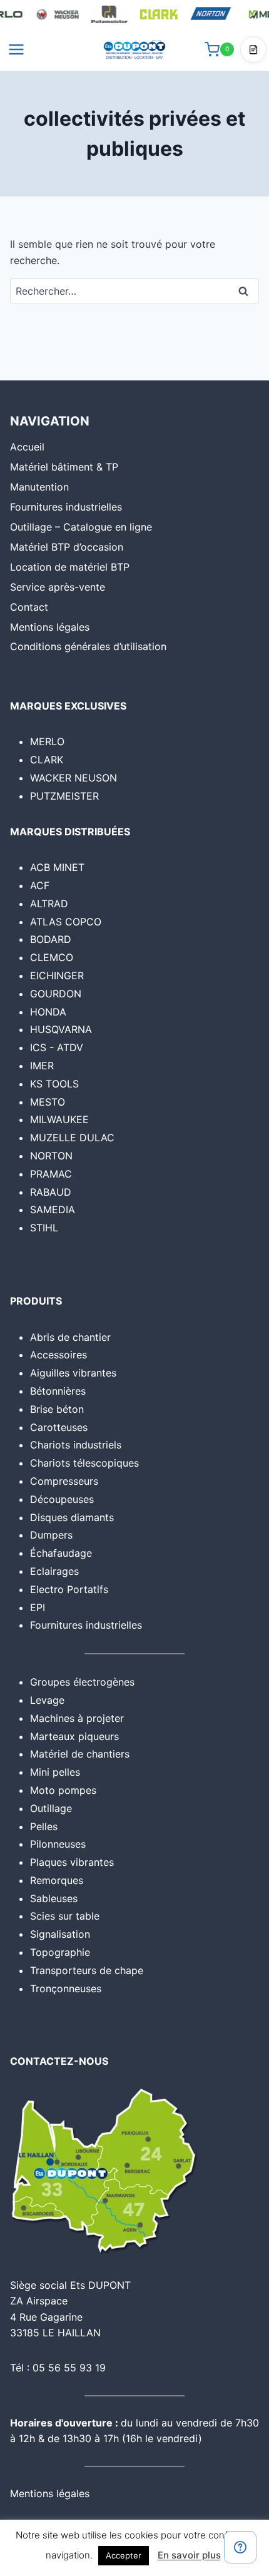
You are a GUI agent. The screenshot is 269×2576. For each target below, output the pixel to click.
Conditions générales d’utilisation (88, 646)
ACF (40, 885)
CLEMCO (52, 957)
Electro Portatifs (69, 1589)
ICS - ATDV (57, 1047)
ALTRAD (49, 904)
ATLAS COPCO (66, 922)
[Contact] (240, 2547)
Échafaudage (61, 1553)
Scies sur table (65, 1916)
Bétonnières (58, 1391)
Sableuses (54, 1898)
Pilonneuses (58, 1844)
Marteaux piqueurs (74, 1736)
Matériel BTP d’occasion (67, 547)
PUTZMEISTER (64, 796)
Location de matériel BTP (70, 567)
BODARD (51, 939)
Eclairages (54, 1571)
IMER (42, 1066)
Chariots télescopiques (84, 1463)
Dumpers (51, 1535)
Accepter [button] (124, 2555)
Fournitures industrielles (66, 507)
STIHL (44, 1228)
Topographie (60, 1952)
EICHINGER (57, 975)
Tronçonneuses (66, 1988)
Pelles (44, 1826)
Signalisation (60, 1934)
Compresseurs (64, 1481)
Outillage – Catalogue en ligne (81, 527)
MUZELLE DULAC (72, 1138)
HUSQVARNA (61, 1029)
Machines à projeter (77, 1718)
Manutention (39, 487)
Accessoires (58, 1355)
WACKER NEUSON (74, 778)
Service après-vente (58, 587)
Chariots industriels (76, 1445)
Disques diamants (72, 1517)
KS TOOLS (54, 1084)
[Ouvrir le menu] (17, 49)
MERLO (47, 741)
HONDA (48, 1012)
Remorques (57, 1880)
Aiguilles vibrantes (73, 1373)
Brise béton (57, 1409)
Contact (29, 607)
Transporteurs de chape (87, 1970)
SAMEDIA (53, 1209)
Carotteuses (59, 1427)
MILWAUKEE (59, 1119)
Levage (47, 1700)
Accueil (27, 447)
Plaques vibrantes (72, 1862)
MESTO (48, 1102)
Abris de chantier (70, 1337)
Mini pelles (55, 1772)
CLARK (47, 760)
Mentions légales (50, 627)
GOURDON (56, 994)
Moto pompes (63, 1790)
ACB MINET (57, 867)
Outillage (51, 1808)
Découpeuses (62, 1499)
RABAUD (51, 1192)
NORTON (51, 1156)
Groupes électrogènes (82, 1682)
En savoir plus (189, 2555)
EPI (38, 1607)
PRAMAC (51, 1174)
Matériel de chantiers (80, 1754)
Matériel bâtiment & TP (64, 467)
